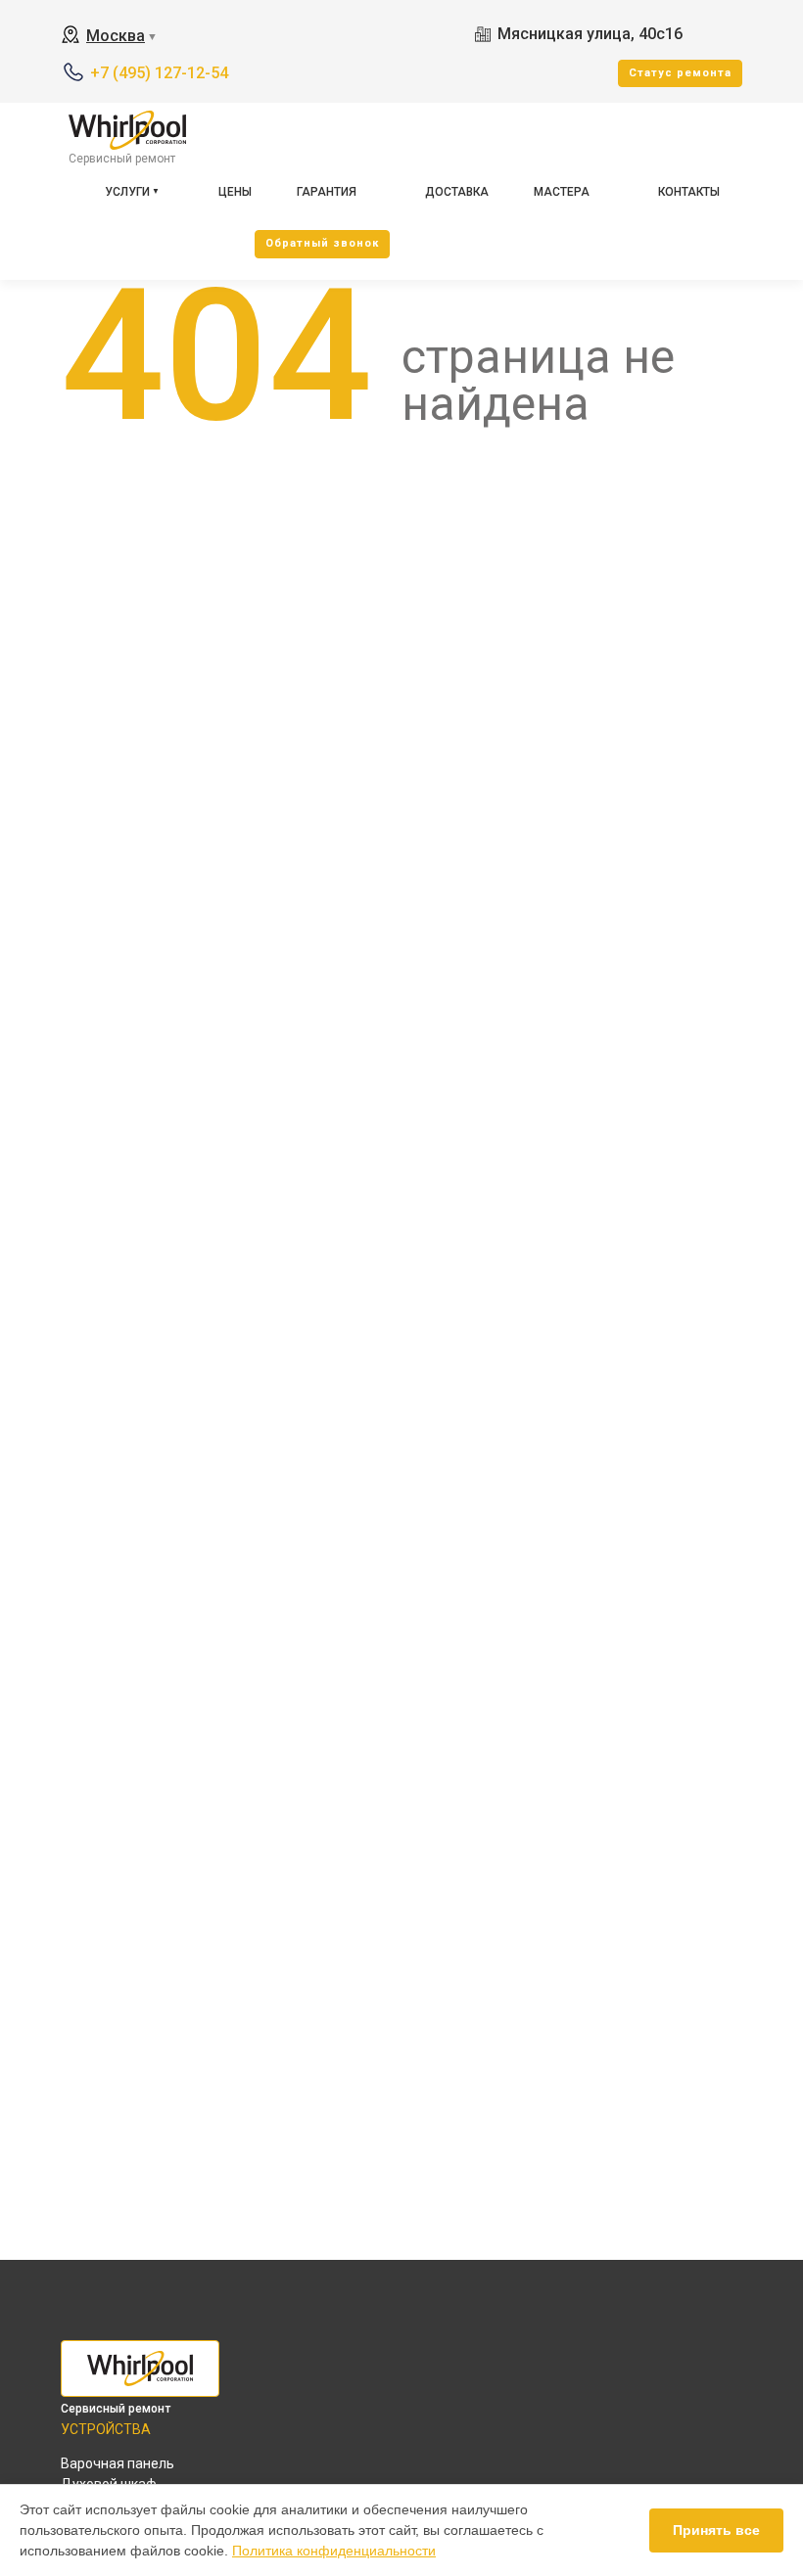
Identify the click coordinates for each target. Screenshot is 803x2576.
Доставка (457, 192)
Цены (235, 192)
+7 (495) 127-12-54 (159, 73)
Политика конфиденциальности (334, 2551)
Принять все (716, 2530)
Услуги (127, 192)
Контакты (689, 192)
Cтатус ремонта (680, 73)
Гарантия (327, 192)
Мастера (562, 192)
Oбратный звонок (322, 243)
